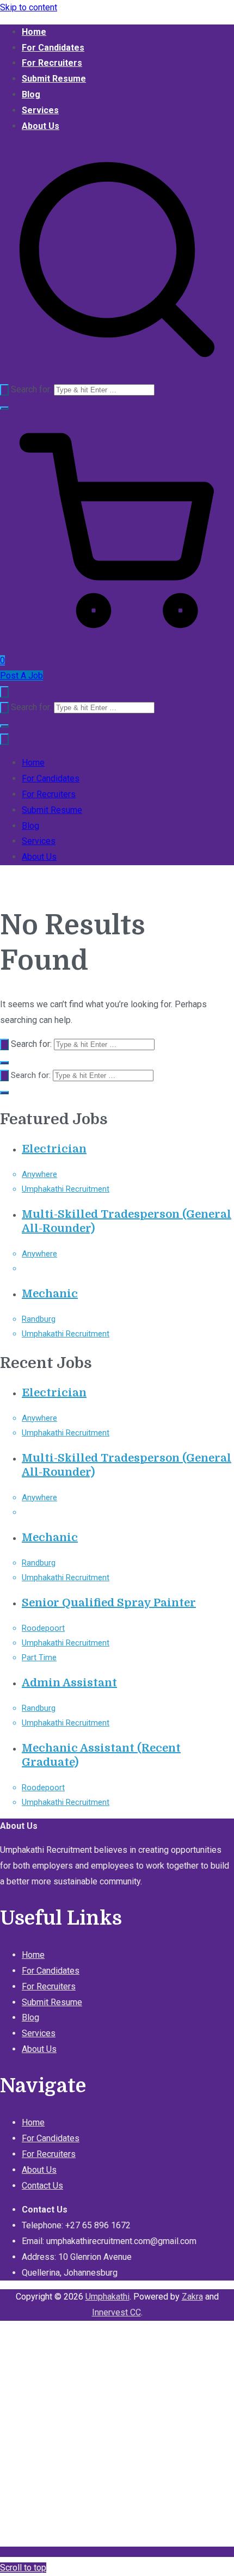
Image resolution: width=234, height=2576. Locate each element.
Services (40, 110)
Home (34, 32)
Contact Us (42, 2186)
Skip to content (29, 7)
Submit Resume (54, 79)
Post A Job (21, 676)
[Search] (4, 390)
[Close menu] (4, 739)
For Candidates (53, 48)
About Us (41, 126)
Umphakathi (107, 2297)
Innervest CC (116, 2312)
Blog (31, 94)
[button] (4, 408)
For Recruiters (52, 63)
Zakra (192, 2297)
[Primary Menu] (4, 692)
